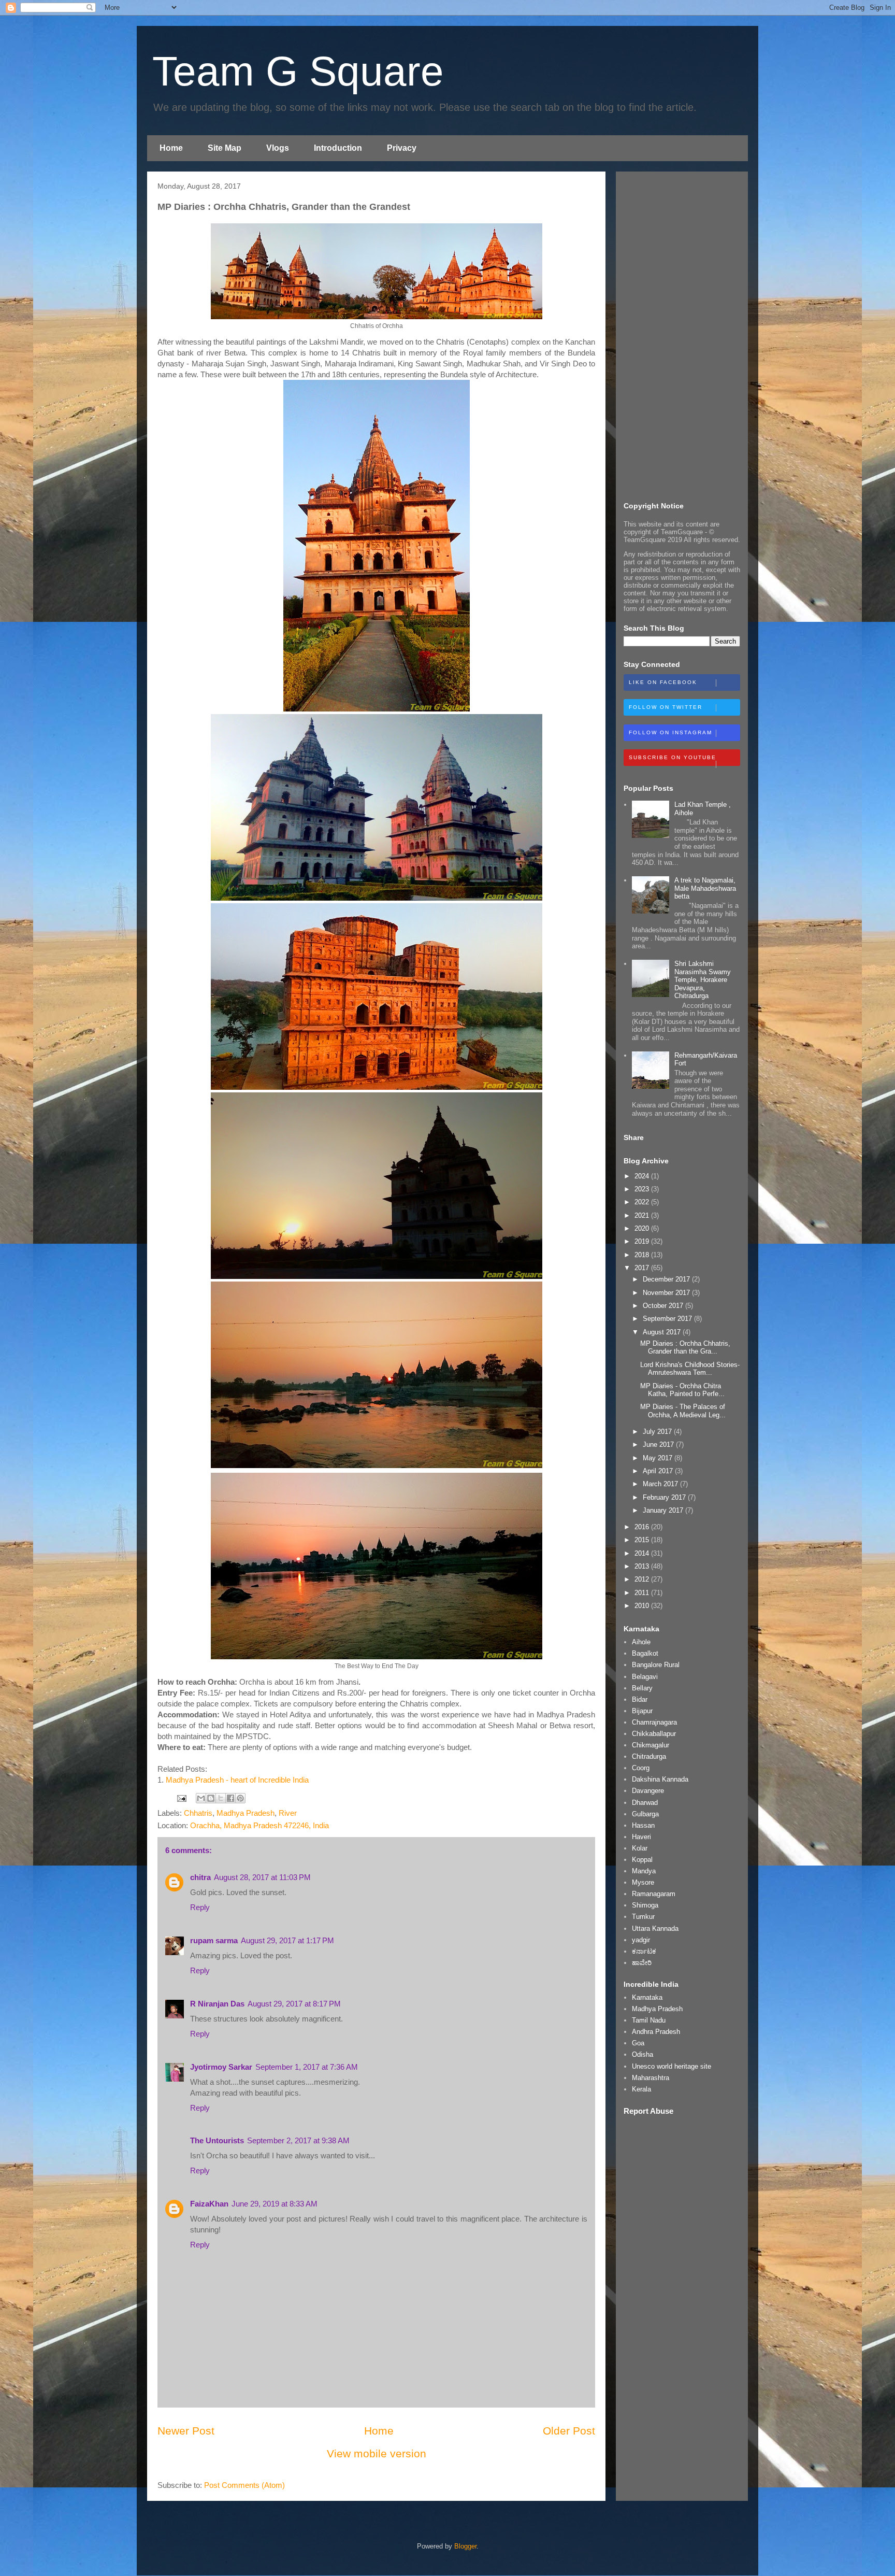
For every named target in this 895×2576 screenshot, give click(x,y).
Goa (638, 2043)
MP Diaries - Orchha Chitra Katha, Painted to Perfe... (682, 1390)
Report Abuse (648, 2111)
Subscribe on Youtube (673, 757)
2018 (643, 1255)
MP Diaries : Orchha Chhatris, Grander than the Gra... (685, 1348)
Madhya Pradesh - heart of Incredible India (238, 1780)
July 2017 (658, 1432)
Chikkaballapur (654, 1734)
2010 (643, 1606)
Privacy (402, 148)
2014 (643, 1553)
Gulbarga (645, 1814)
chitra (200, 1877)
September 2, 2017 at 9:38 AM (298, 2140)
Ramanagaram (654, 1894)
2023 (643, 1189)
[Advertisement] (682, 335)
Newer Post (186, 2431)
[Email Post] (181, 1797)
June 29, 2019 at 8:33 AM (275, 2204)
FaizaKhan (209, 2204)
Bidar (640, 1699)
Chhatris (198, 1813)
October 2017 (664, 1306)
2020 (643, 1228)
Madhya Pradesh (246, 1813)
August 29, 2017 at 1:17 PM (287, 1940)
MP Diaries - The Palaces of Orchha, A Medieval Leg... (683, 1411)
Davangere (648, 1791)
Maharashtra (651, 2078)
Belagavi (645, 1677)
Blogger (465, 2546)
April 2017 (659, 1471)
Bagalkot (645, 1653)
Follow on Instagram (670, 732)
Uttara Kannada (655, 1929)
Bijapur (642, 1711)
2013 (643, 1566)
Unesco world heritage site (672, 2066)
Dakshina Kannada (660, 1779)
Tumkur (643, 1917)
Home (171, 148)
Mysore (643, 1882)
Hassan (643, 1825)
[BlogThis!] (211, 1798)
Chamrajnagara (654, 1722)
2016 (643, 1527)
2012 (643, 1579)
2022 (643, 1202)
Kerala (641, 2089)
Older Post (569, 2431)
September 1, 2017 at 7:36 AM (307, 2067)
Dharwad (645, 1803)
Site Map (225, 148)
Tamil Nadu (649, 2020)
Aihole (641, 1642)
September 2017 (668, 1319)
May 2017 (659, 1458)
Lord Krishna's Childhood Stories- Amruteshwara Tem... (690, 1369)
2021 (643, 1215)
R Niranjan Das (217, 2004)
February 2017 (665, 1497)
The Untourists (217, 2140)
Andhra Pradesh (656, 2032)
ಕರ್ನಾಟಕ (644, 1951)
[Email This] (201, 1798)
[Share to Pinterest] (240, 1798)
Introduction (338, 148)
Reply (200, 1907)
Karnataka (647, 1997)
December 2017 (667, 1279)
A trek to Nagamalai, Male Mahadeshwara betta (705, 888)
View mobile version (377, 2453)
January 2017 (664, 1510)
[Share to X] (221, 1798)
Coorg (641, 1768)
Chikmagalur (651, 1745)
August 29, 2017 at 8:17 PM (294, 2004)
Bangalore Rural (656, 1665)
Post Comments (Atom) (244, 2485)
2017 (643, 1268)
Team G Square (298, 71)
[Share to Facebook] (230, 1798)
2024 (643, 1176)
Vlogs (278, 148)
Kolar (640, 1848)
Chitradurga (649, 1756)
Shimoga (645, 1905)
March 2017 (661, 1484)
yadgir (641, 1940)
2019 (643, 1241)
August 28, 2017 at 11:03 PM (262, 1877)
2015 (643, 1540)
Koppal (642, 1860)
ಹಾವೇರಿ (642, 1963)
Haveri (641, 1837)
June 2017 (659, 1444)
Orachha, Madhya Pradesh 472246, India (259, 1825)
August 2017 (663, 1332)
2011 (643, 1593)
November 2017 (667, 1293)
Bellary (642, 1688)
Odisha (643, 2054)
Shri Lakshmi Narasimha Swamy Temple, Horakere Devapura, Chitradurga (703, 980)
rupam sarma (214, 1940)
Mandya (644, 1871)
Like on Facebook (663, 682)
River (288, 1813)
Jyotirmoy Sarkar (221, 2067)
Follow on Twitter (666, 707)
